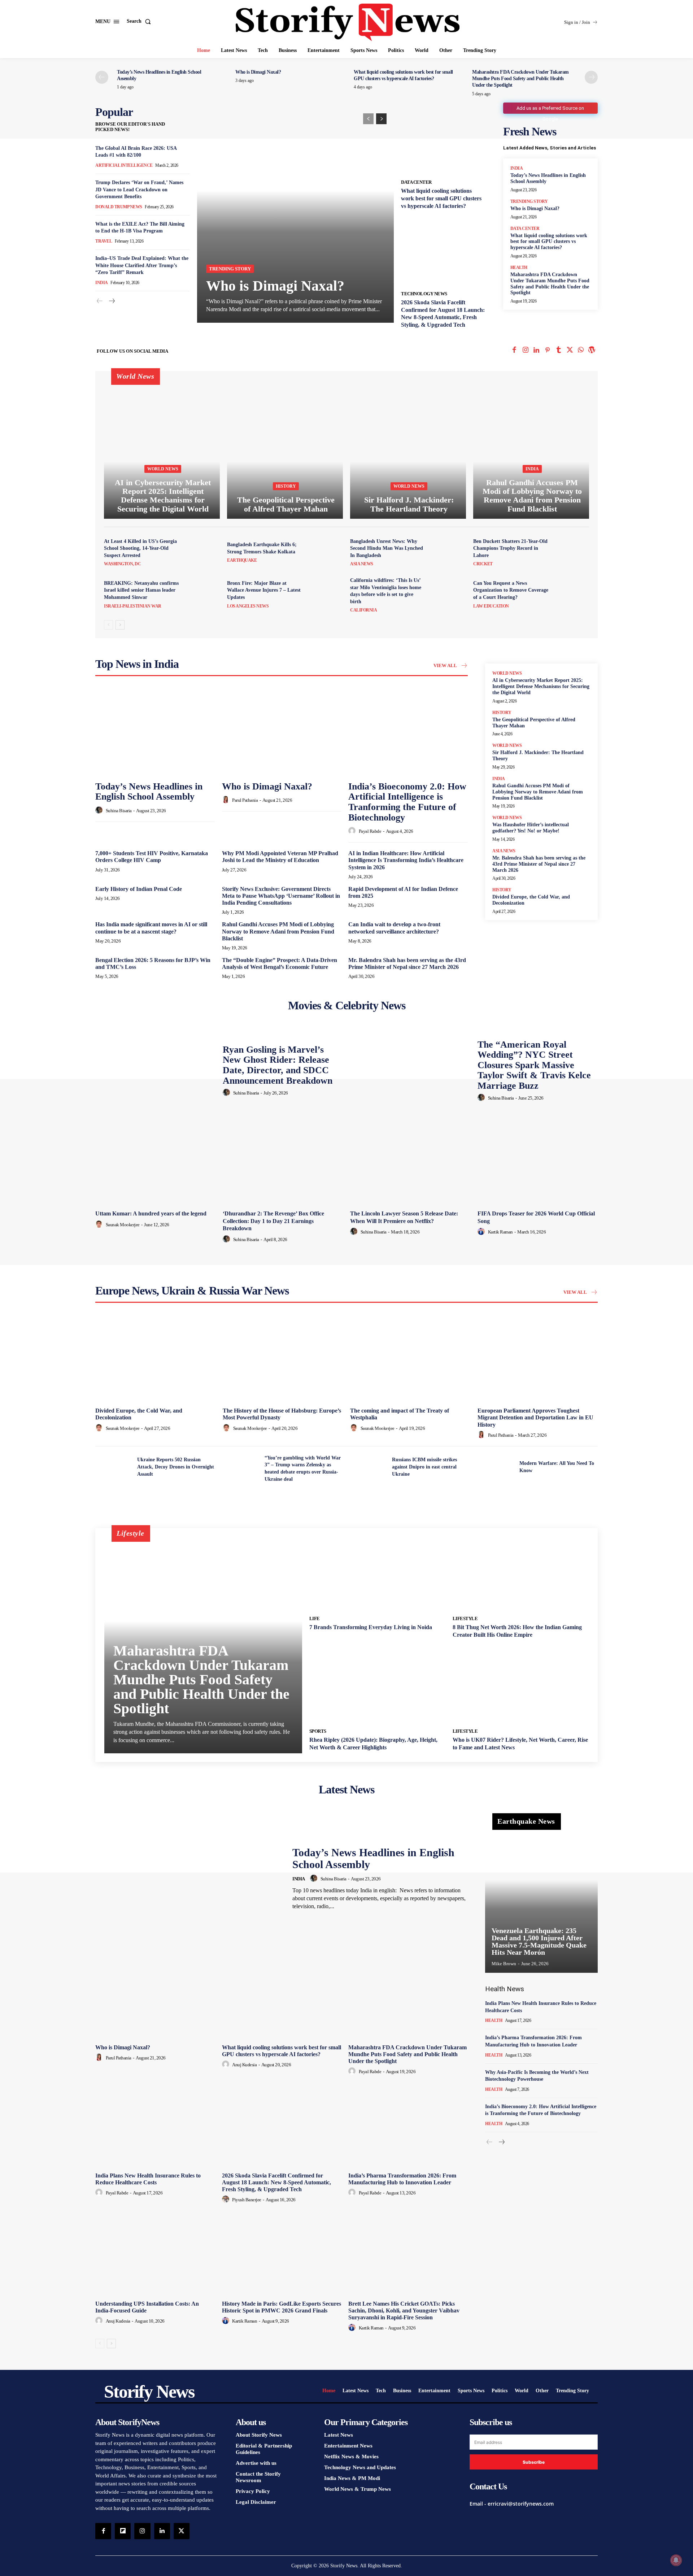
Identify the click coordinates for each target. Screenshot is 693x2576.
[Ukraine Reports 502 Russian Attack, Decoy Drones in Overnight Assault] (113, 1467)
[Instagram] (525, 351)
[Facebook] (515, 351)
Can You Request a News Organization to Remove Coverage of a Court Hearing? (511, 590)
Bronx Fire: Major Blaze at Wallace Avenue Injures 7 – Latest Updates (264, 590)
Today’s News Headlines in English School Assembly (149, 792)
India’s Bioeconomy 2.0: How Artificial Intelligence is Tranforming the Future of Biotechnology (407, 802)
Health (519, 267)
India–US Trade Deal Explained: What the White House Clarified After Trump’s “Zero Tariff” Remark (142, 265)
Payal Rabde (370, 831)
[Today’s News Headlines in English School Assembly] (155, 732)
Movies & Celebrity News (347, 1005)
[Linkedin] (537, 351)
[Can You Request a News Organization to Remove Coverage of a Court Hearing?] (572, 594)
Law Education (491, 606)
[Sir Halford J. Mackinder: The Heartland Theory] (408, 449)
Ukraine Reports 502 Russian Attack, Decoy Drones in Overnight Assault (176, 1467)
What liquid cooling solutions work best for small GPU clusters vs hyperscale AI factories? (441, 198)
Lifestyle (465, 1618)
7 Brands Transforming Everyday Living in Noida (371, 1627)
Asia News (362, 564)
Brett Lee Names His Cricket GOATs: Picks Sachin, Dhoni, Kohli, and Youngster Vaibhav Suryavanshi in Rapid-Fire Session (404, 2310)
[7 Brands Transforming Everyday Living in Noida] (377, 1574)
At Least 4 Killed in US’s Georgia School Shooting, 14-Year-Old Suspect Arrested (140, 548)
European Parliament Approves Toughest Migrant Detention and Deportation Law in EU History (535, 1417)
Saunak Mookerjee (123, 1225)
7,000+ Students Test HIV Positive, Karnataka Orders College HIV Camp (152, 857)
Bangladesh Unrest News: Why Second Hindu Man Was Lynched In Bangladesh (387, 548)
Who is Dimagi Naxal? (258, 72)
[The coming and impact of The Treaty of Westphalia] (410, 1359)
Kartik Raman (500, 1232)
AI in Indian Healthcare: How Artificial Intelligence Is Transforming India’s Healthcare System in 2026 (406, 860)
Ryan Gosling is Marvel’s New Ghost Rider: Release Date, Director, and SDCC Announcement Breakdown (278, 1065)
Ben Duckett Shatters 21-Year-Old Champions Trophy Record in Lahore (510, 548)
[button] (140, 21)
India (102, 283)
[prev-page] (102, 77)
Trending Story (230, 269)
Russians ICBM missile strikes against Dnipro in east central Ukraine (424, 1467)
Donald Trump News (119, 207)
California (363, 610)
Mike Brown (504, 1964)
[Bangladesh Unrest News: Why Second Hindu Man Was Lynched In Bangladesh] (449, 552)
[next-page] (591, 77)
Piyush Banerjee (247, 2200)
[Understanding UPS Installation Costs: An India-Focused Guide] (155, 2252)
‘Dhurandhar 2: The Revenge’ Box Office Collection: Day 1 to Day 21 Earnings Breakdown (273, 1221)
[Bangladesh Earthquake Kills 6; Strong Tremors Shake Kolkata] (326, 552)
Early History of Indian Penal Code (139, 889)
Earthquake (242, 560)
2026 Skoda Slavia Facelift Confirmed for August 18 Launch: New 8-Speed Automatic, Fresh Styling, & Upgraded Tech (276, 2182)
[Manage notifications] (676, 2560)
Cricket (483, 564)
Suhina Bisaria (119, 811)
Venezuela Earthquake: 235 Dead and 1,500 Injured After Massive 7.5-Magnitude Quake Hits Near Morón (539, 1941)
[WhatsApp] (581, 351)
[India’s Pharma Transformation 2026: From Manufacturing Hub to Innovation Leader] (408, 2124)
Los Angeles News (248, 606)
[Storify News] (348, 22)
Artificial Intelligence (124, 165)
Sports (318, 1731)
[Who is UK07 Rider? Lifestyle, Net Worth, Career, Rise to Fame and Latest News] (521, 1686)
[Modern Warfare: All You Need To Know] (496, 1467)
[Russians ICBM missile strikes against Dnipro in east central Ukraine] (368, 1467)
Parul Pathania (245, 800)
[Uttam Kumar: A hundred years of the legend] (155, 1162)
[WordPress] (592, 351)
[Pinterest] (548, 351)
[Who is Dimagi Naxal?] (295, 214)
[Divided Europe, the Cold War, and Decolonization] (155, 1359)
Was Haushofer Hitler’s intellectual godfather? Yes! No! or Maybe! (531, 828)
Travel (104, 241)
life (315, 1618)
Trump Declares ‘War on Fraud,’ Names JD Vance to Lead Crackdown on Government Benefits (139, 190)
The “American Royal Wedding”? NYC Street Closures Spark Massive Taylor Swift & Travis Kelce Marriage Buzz (534, 1065)
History (286, 486)
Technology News (424, 294)
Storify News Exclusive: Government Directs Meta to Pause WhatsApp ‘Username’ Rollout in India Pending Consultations (281, 896)
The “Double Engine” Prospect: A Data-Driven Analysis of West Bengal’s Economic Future (280, 963)
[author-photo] (100, 810)
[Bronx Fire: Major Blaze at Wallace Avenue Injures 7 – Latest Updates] (326, 594)
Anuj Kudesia (244, 2065)
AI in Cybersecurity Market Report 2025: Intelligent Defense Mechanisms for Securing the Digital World (541, 686)
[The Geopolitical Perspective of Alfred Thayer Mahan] (285, 449)
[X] (570, 351)
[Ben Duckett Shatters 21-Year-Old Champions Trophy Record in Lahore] (572, 552)
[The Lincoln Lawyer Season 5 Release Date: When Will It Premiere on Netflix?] (410, 1162)
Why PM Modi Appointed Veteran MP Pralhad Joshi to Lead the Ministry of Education (280, 857)
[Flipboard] (123, 2531)
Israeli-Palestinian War (133, 606)
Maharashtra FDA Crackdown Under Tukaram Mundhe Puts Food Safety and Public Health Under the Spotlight (520, 79)
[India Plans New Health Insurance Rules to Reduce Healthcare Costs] (155, 2124)
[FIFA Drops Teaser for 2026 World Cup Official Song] (538, 1162)
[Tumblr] (559, 351)
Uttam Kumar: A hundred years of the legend (151, 1213)
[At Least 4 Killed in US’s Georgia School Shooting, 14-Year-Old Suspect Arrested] (202, 552)
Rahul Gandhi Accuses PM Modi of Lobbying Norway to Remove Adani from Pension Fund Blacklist (278, 931)
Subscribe (534, 2462)
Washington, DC (122, 564)
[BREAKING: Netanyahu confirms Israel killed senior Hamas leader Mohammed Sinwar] (202, 594)
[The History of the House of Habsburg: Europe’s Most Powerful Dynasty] (283, 1359)
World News (163, 469)
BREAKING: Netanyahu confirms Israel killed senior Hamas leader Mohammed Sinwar (141, 590)
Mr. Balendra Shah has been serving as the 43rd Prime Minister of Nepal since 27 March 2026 (407, 963)
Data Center (416, 182)
